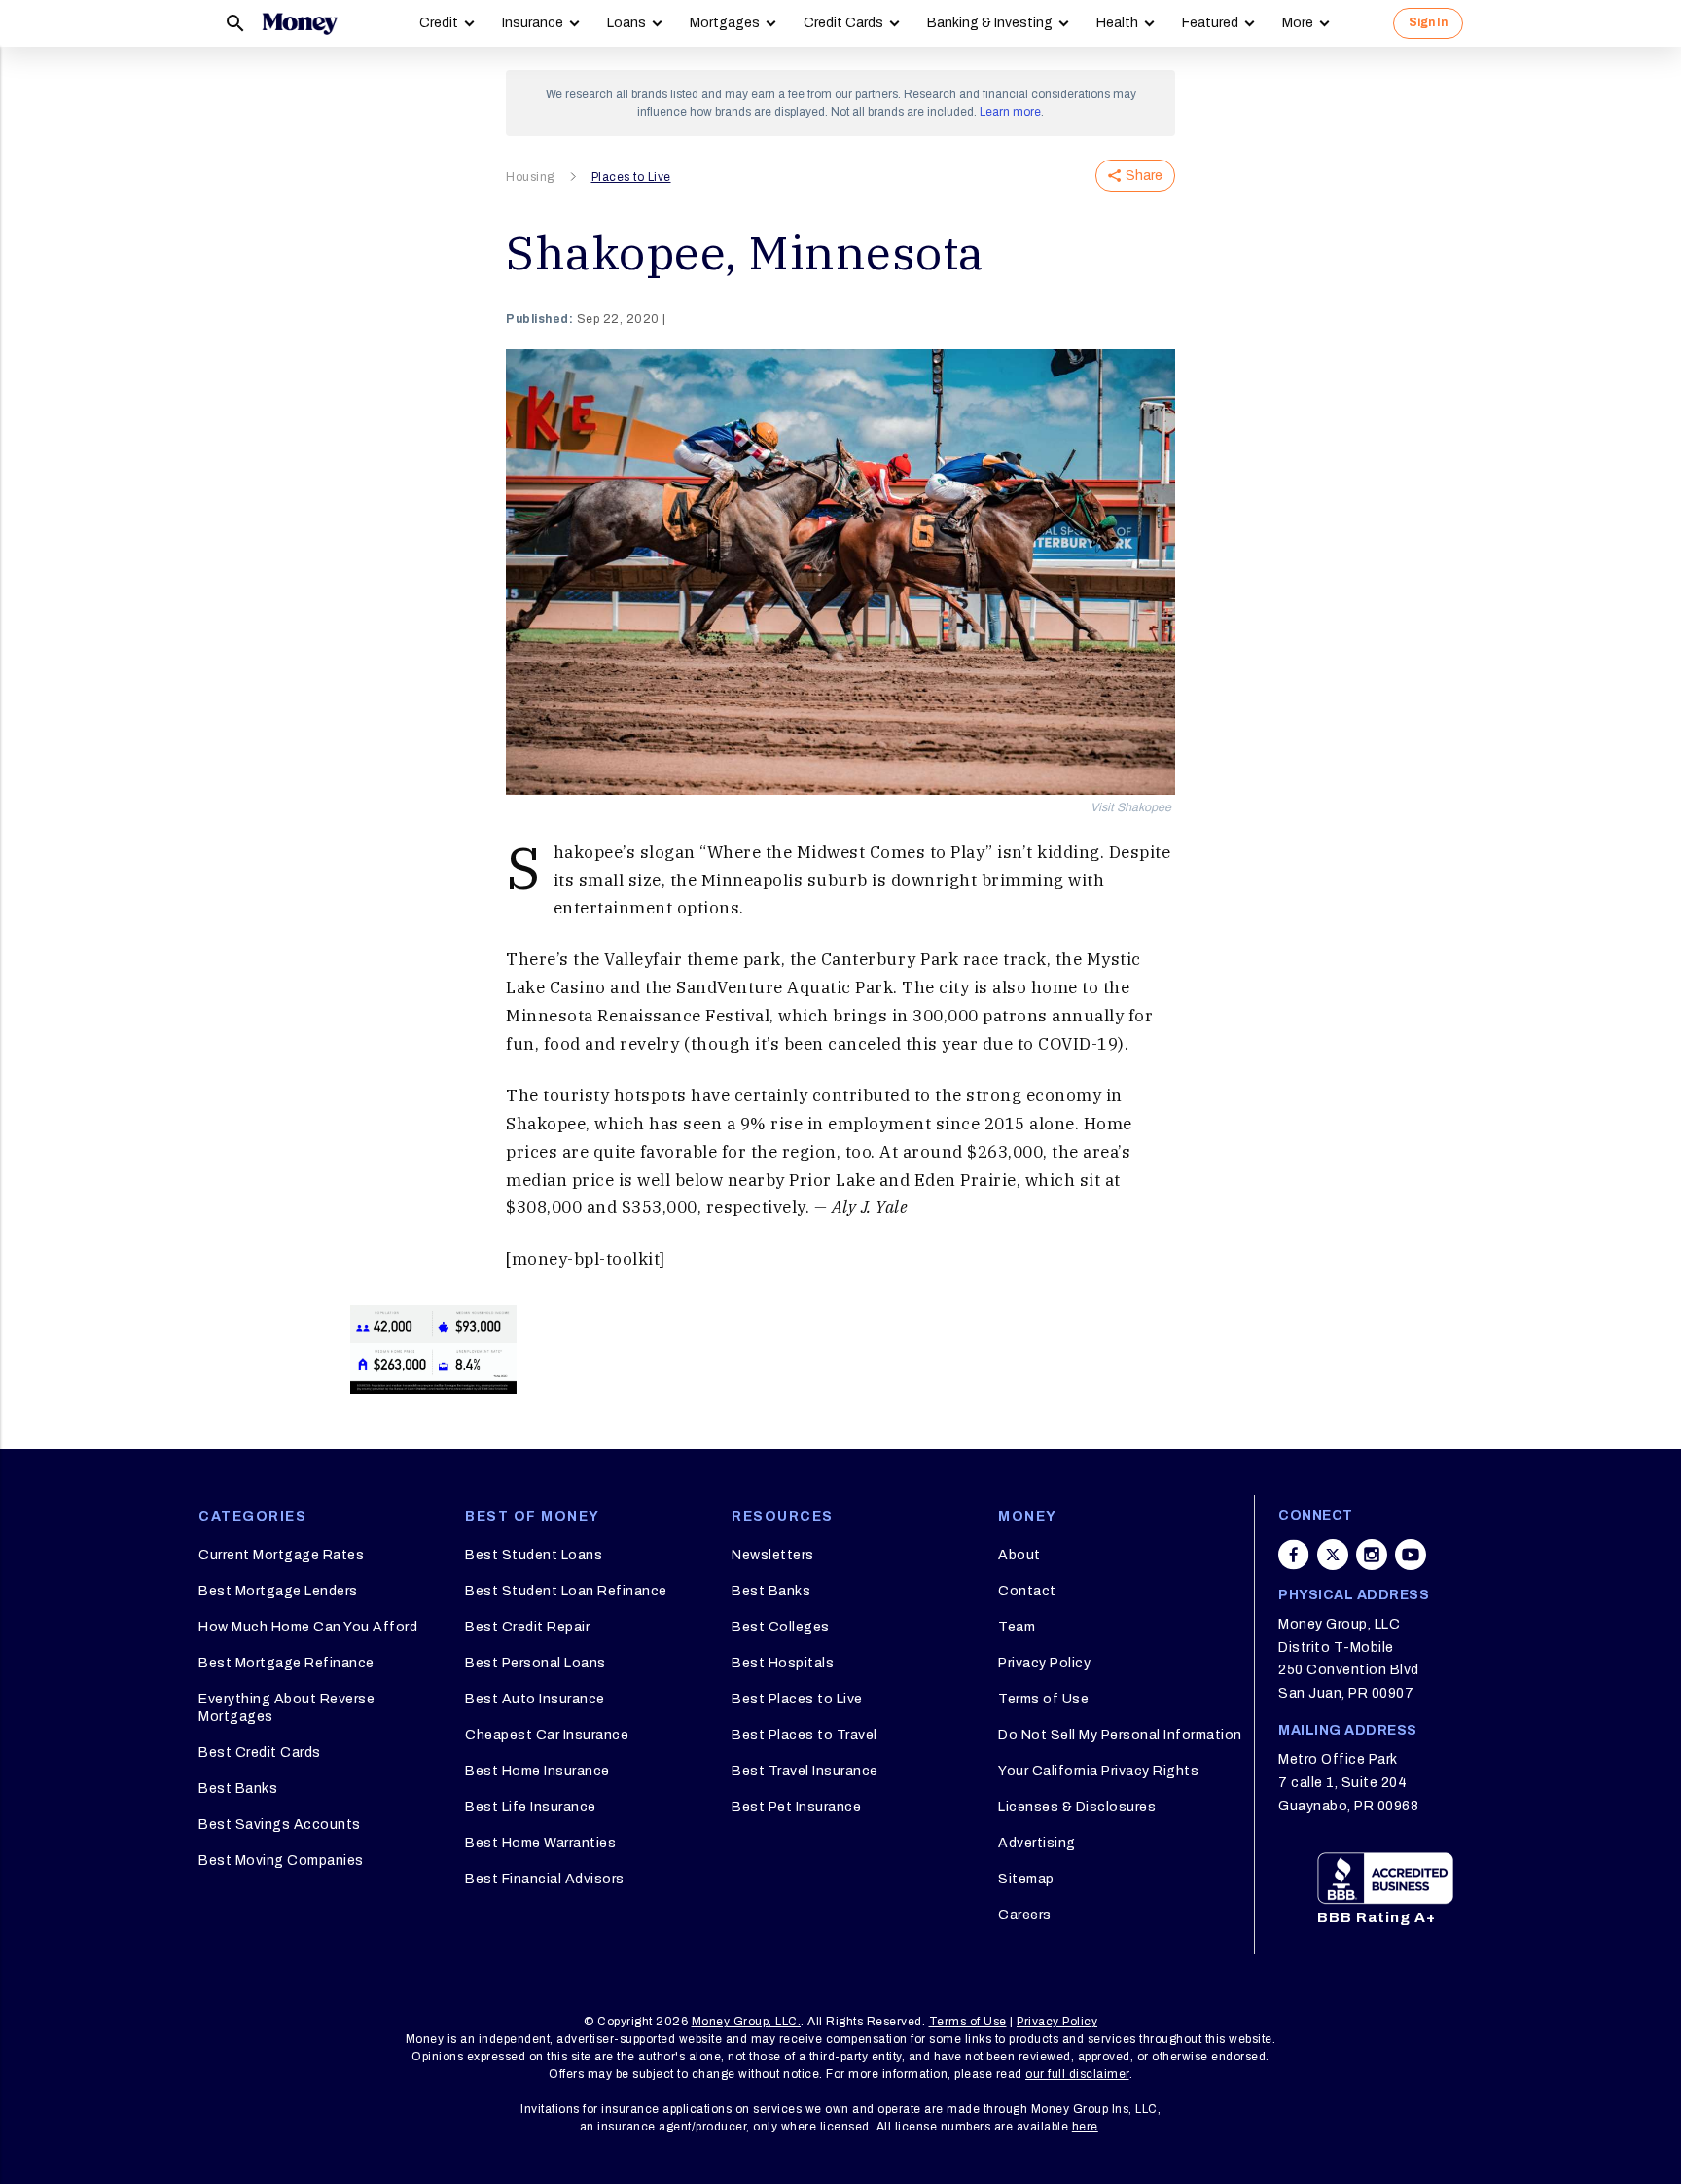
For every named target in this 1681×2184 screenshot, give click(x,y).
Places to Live (631, 177)
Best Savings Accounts (280, 1825)
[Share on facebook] (1294, 1555)
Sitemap (1026, 1879)
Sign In (1428, 22)
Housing (530, 177)
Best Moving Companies (281, 1861)
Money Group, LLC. (747, 2022)
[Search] (235, 23)
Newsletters (773, 1555)
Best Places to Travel (805, 1735)
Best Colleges (781, 1627)
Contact (1027, 1591)
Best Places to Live (797, 1699)
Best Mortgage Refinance (286, 1663)
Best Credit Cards (260, 1753)
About (1019, 1555)
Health (1117, 23)
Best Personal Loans (536, 1663)
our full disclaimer (1077, 2074)
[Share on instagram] (1372, 1555)
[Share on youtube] (1411, 1555)
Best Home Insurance (537, 1771)
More (1298, 23)
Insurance (533, 23)
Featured (1210, 23)
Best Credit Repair (527, 1627)
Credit (439, 23)
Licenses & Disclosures (1077, 1807)
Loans (626, 23)
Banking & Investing (990, 23)
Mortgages (725, 23)
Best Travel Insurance (805, 1771)
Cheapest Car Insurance (547, 1735)
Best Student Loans (534, 1555)
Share (1144, 176)
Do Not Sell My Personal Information (1120, 1735)
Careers (1025, 1915)
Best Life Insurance (531, 1807)
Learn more (1010, 112)
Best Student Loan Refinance (566, 1591)
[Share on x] (1333, 1555)
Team (1017, 1627)
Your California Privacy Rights (1098, 1771)
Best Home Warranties (540, 1843)
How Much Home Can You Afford (308, 1627)
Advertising (1037, 1843)
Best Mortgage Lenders (278, 1591)
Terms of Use (1043, 1699)
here (1085, 2127)
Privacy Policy (1044, 1663)
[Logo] (300, 23)
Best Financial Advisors (545, 1879)
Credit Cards (843, 23)
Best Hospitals (783, 1663)
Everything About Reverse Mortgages (286, 1708)
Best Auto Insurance (535, 1699)
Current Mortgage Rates (281, 1555)
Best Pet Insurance (796, 1807)
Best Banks (238, 1789)
